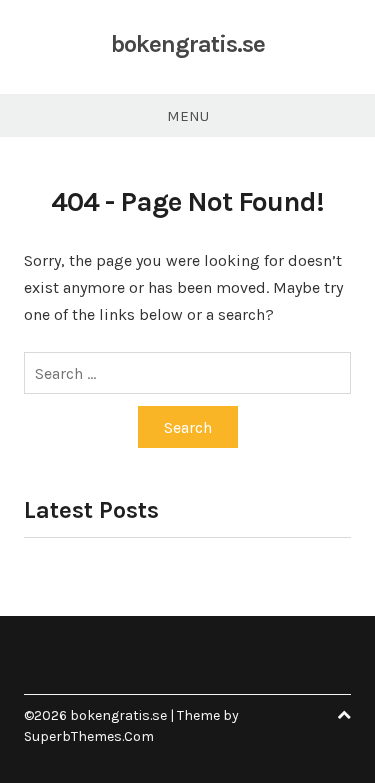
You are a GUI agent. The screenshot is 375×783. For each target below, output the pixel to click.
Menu (188, 116)
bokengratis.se (188, 44)
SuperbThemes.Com (89, 736)
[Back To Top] (344, 715)
